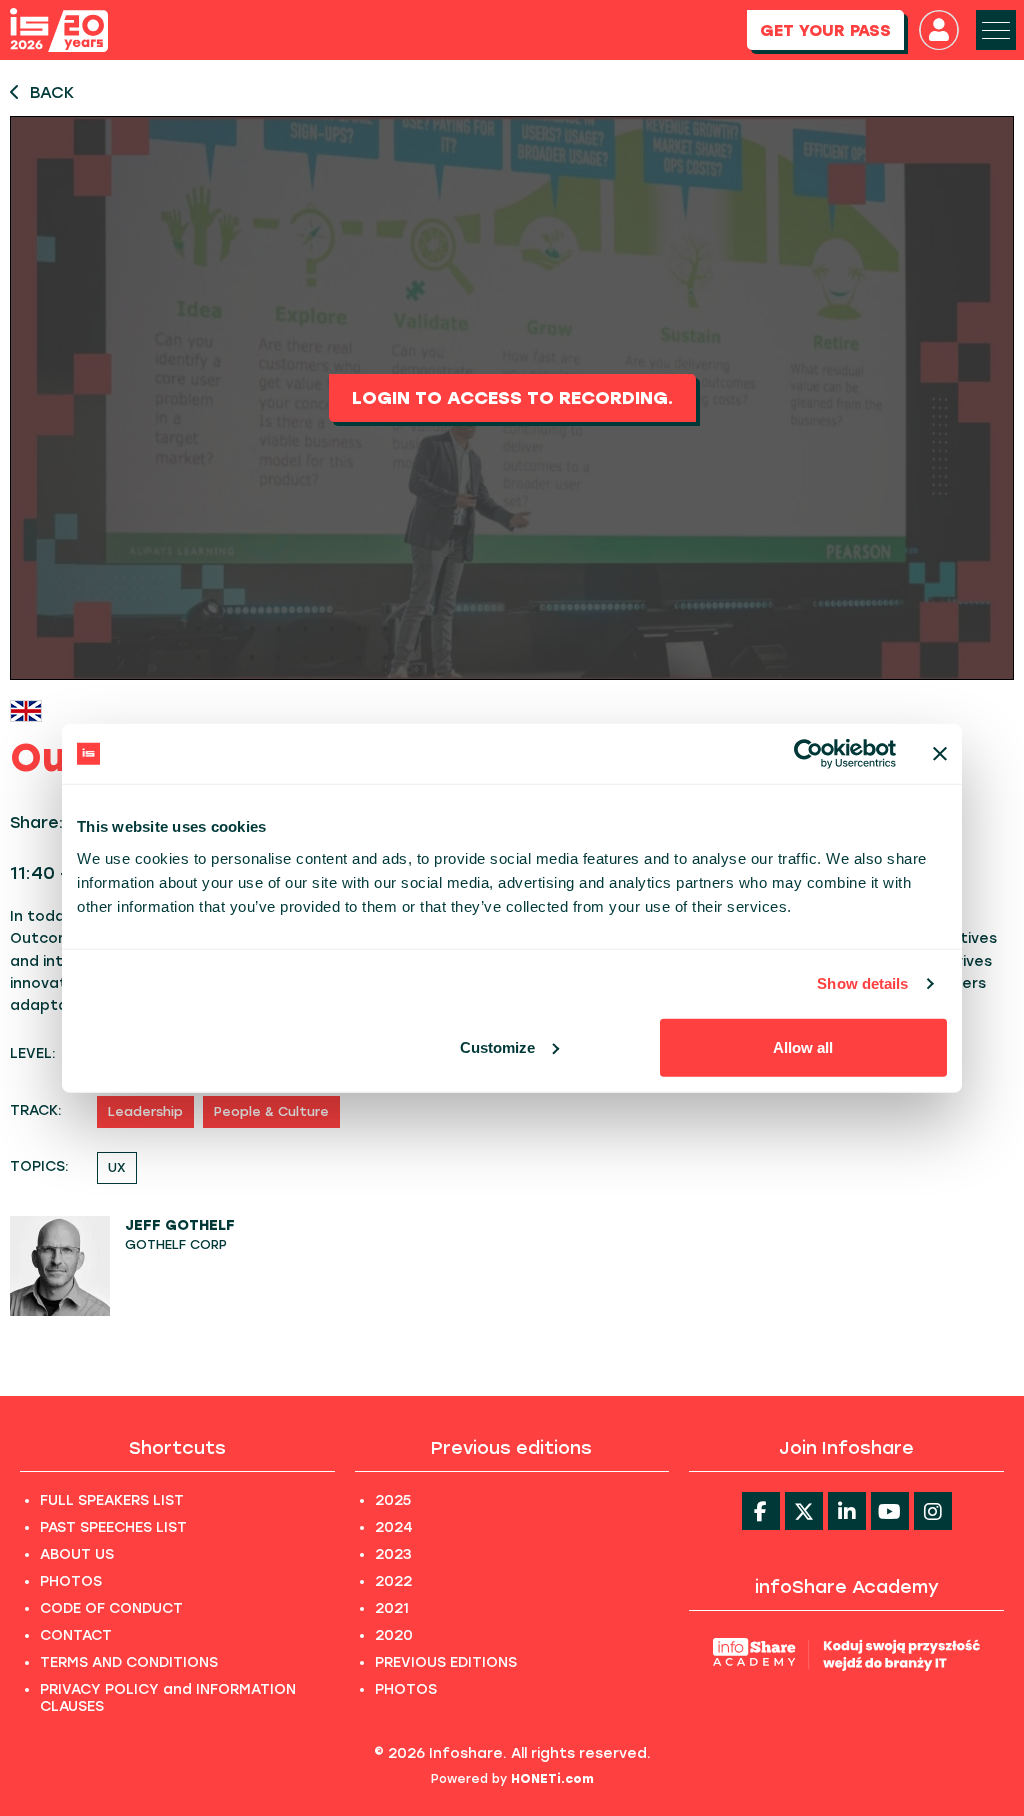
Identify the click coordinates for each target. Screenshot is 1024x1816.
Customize (497, 1046)
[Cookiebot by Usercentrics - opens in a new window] (808, 754)
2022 (393, 1581)
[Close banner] (940, 754)
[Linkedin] (847, 1511)
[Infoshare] (59, 30)
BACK (52, 92)
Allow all (803, 1046)
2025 (393, 1500)
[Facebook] (761, 1511)
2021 (392, 1608)
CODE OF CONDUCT (111, 1608)
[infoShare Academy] (846, 1653)
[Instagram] (933, 1511)
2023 (393, 1554)
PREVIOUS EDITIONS (446, 1662)
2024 (394, 1527)
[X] (804, 1511)
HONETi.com (552, 1779)
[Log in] (939, 30)
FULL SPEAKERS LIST (112, 1500)
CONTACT (76, 1635)
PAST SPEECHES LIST (113, 1527)
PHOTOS (71, 1581)
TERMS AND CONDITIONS (129, 1662)
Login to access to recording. (512, 398)
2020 (394, 1635)
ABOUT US (77, 1554)
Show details (862, 983)
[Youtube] (890, 1511)
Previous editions (511, 1448)
